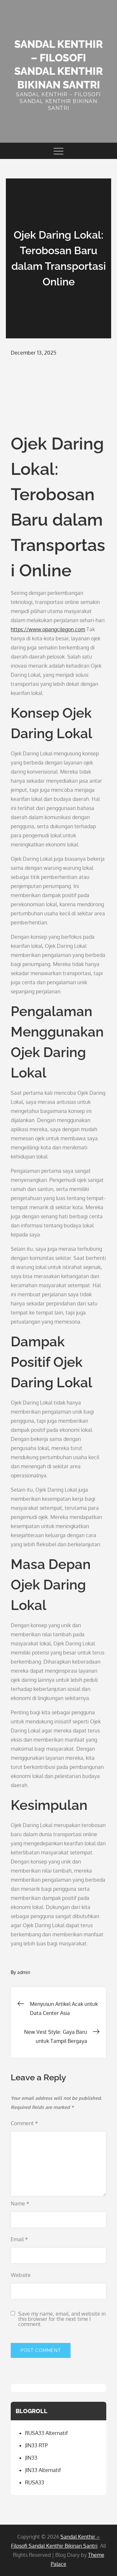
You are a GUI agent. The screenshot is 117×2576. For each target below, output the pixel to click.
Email (19, 2239)
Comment (24, 2123)
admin (24, 1972)
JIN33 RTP (36, 2445)
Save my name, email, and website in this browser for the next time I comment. (62, 2319)
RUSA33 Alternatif (46, 2433)
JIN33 (31, 2458)
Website (21, 2275)
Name (20, 2203)
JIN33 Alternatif (43, 2470)
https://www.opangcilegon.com (48, 629)
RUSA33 (35, 2482)
